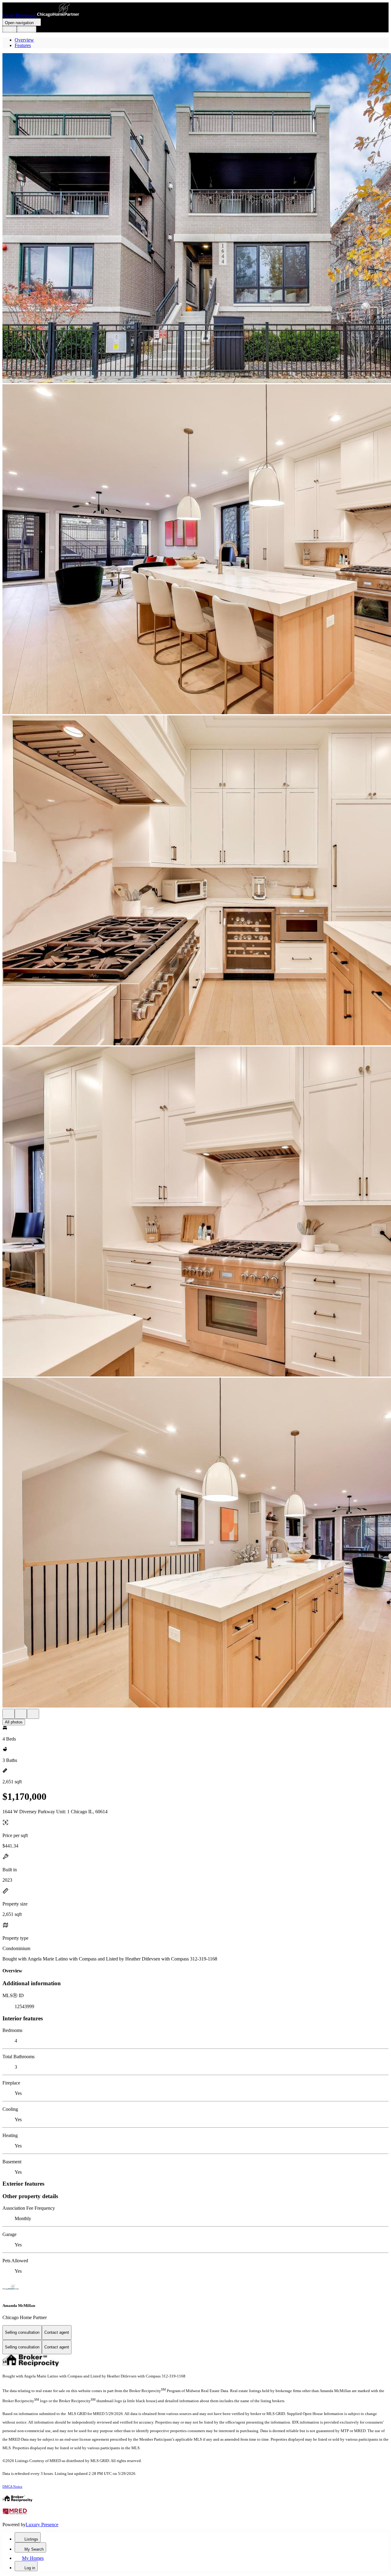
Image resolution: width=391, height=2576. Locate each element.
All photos (14, 1722)
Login (10, 29)
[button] (195, 219)
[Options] (9, 1714)
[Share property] (33, 1714)
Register (27, 29)
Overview (24, 40)
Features (23, 45)
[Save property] (21, 1714)
